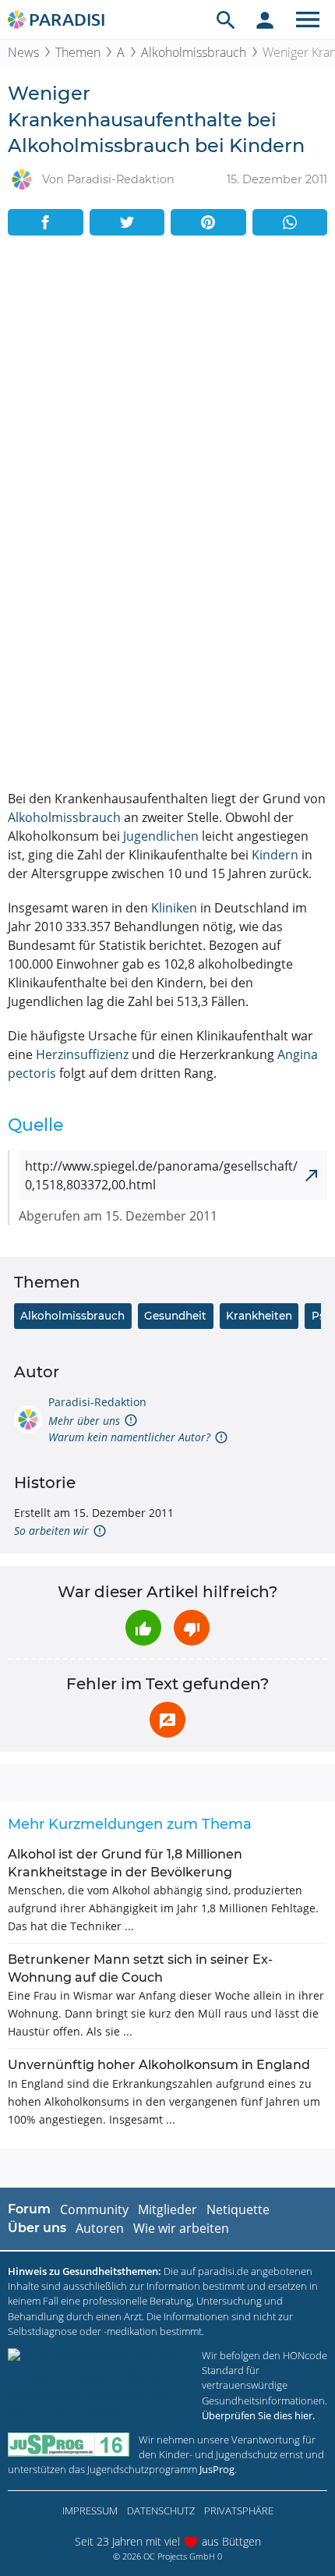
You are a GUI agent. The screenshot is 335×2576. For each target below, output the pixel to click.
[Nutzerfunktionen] (265, 19)
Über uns (37, 2228)
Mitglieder (167, 2209)
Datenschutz (161, 2510)
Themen (78, 52)
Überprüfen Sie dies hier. (258, 2415)
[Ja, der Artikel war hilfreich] (143, 1628)
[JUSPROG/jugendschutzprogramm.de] (69, 2445)
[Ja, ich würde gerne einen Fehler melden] (167, 1720)
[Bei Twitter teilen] (127, 222)
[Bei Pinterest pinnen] (208, 222)
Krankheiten (259, 1316)
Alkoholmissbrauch (194, 52)
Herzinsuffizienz (82, 1054)
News (23, 52)
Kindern (275, 855)
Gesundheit (175, 1316)
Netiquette (238, 2209)
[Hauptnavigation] (308, 19)
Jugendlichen (161, 836)
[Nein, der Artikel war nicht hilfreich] (192, 1628)
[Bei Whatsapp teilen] (290, 222)
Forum (29, 2209)
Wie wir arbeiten (181, 2228)
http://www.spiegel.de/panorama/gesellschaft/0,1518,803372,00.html (161, 1175)
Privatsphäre (239, 2510)
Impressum (90, 2510)
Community (94, 2209)
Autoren (100, 2228)
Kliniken (174, 908)
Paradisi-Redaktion (97, 1402)
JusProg (217, 2469)
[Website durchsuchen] (226, 19)
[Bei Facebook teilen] (46, 222)
